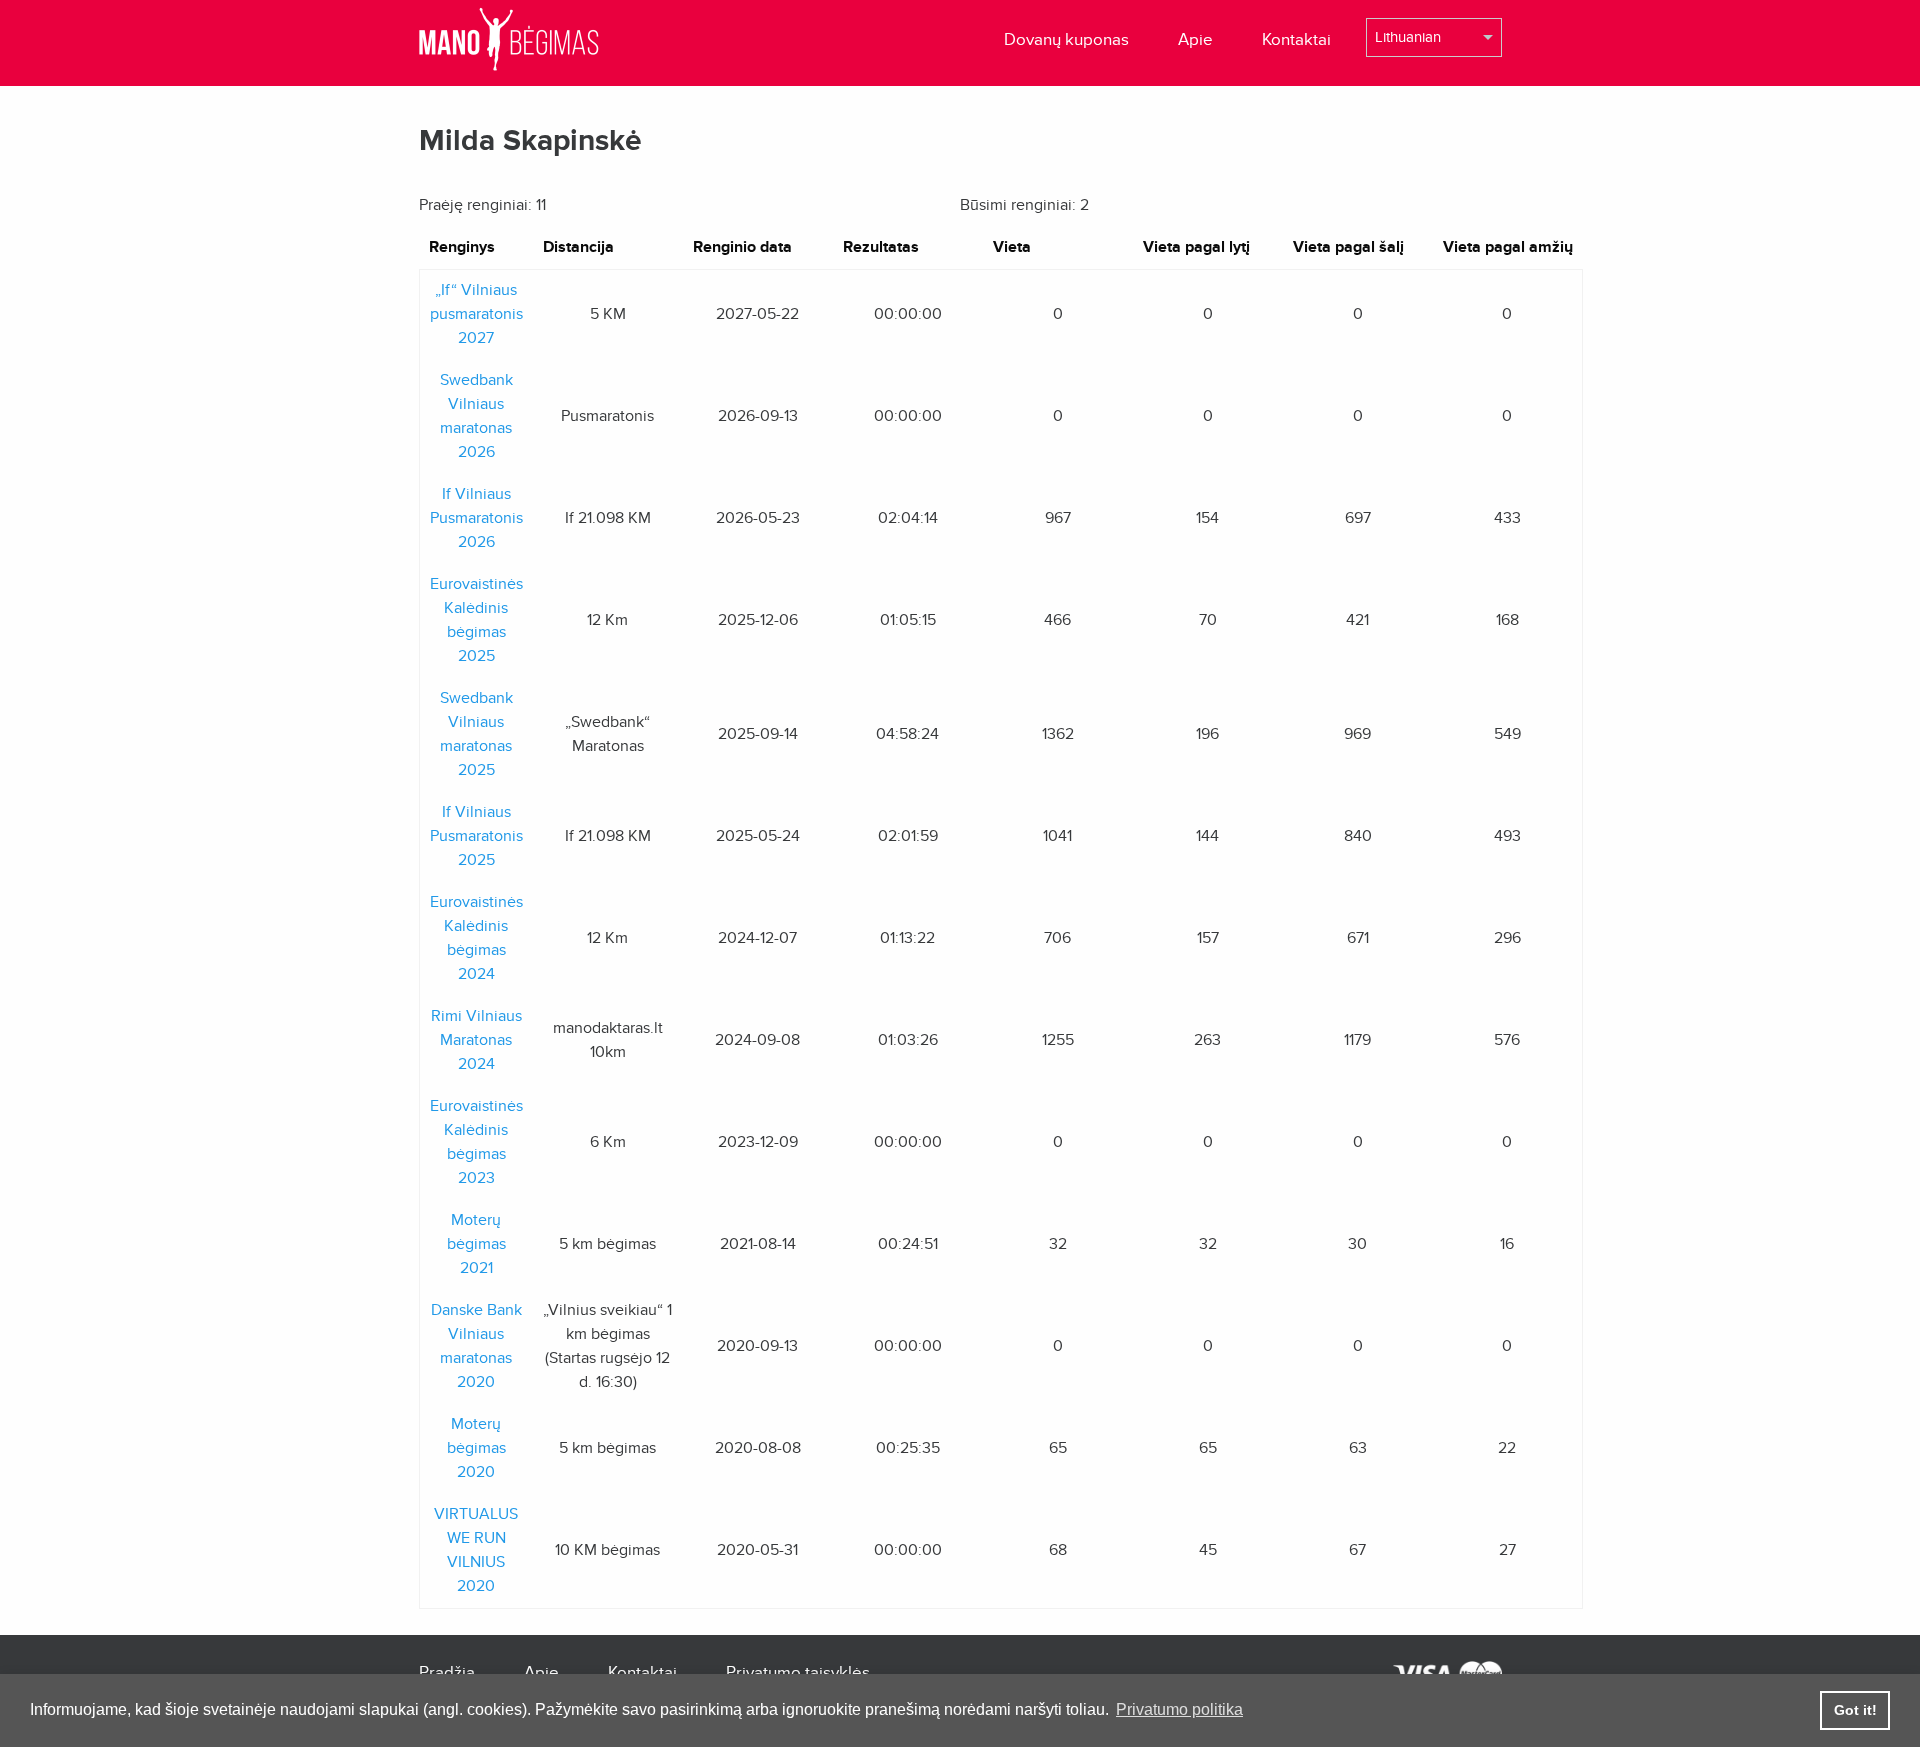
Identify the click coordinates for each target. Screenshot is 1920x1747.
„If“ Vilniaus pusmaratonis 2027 (476, 314)
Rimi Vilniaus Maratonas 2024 (476, 1040)
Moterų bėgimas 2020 (476, 1448)
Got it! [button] (1855, 1710)
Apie (1195, 39)
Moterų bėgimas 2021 (476, 1244)
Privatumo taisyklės (798, 1672)
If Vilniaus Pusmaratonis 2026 (476, 518)
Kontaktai (1296, 39)
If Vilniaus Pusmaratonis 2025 (476, 836)
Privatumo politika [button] (1179, 1709)
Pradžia (447, 1672)
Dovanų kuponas (1066, 39)
